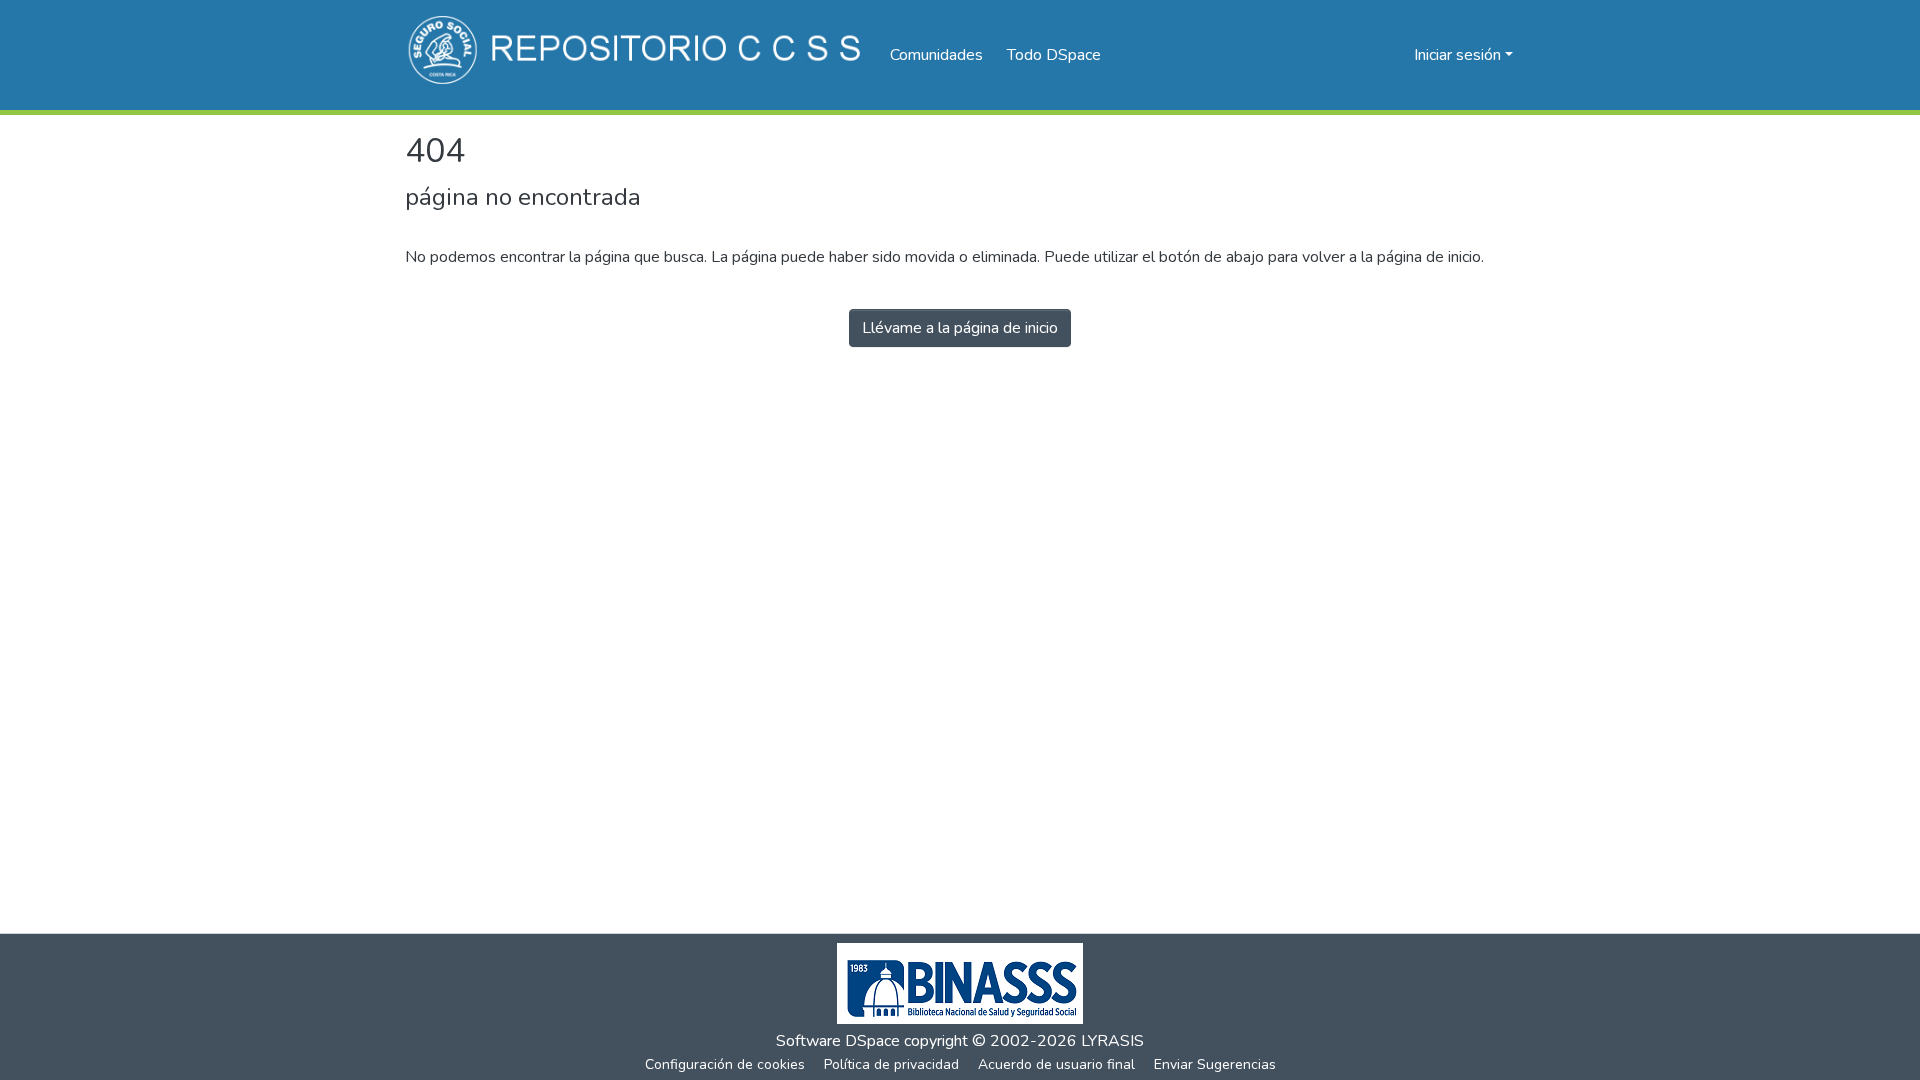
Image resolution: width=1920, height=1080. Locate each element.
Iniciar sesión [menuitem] (1457, 55)
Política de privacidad (891, 1064)
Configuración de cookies (725, 1064)
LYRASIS (1112, 1041)
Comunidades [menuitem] (936, 55)
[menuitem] (1060, 55)
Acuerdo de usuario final (1056, 1064)
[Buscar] (1366, 55)
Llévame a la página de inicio (960, 328)
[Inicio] (637, 55)
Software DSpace (838, 1041)
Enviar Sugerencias (1215, 1064)
